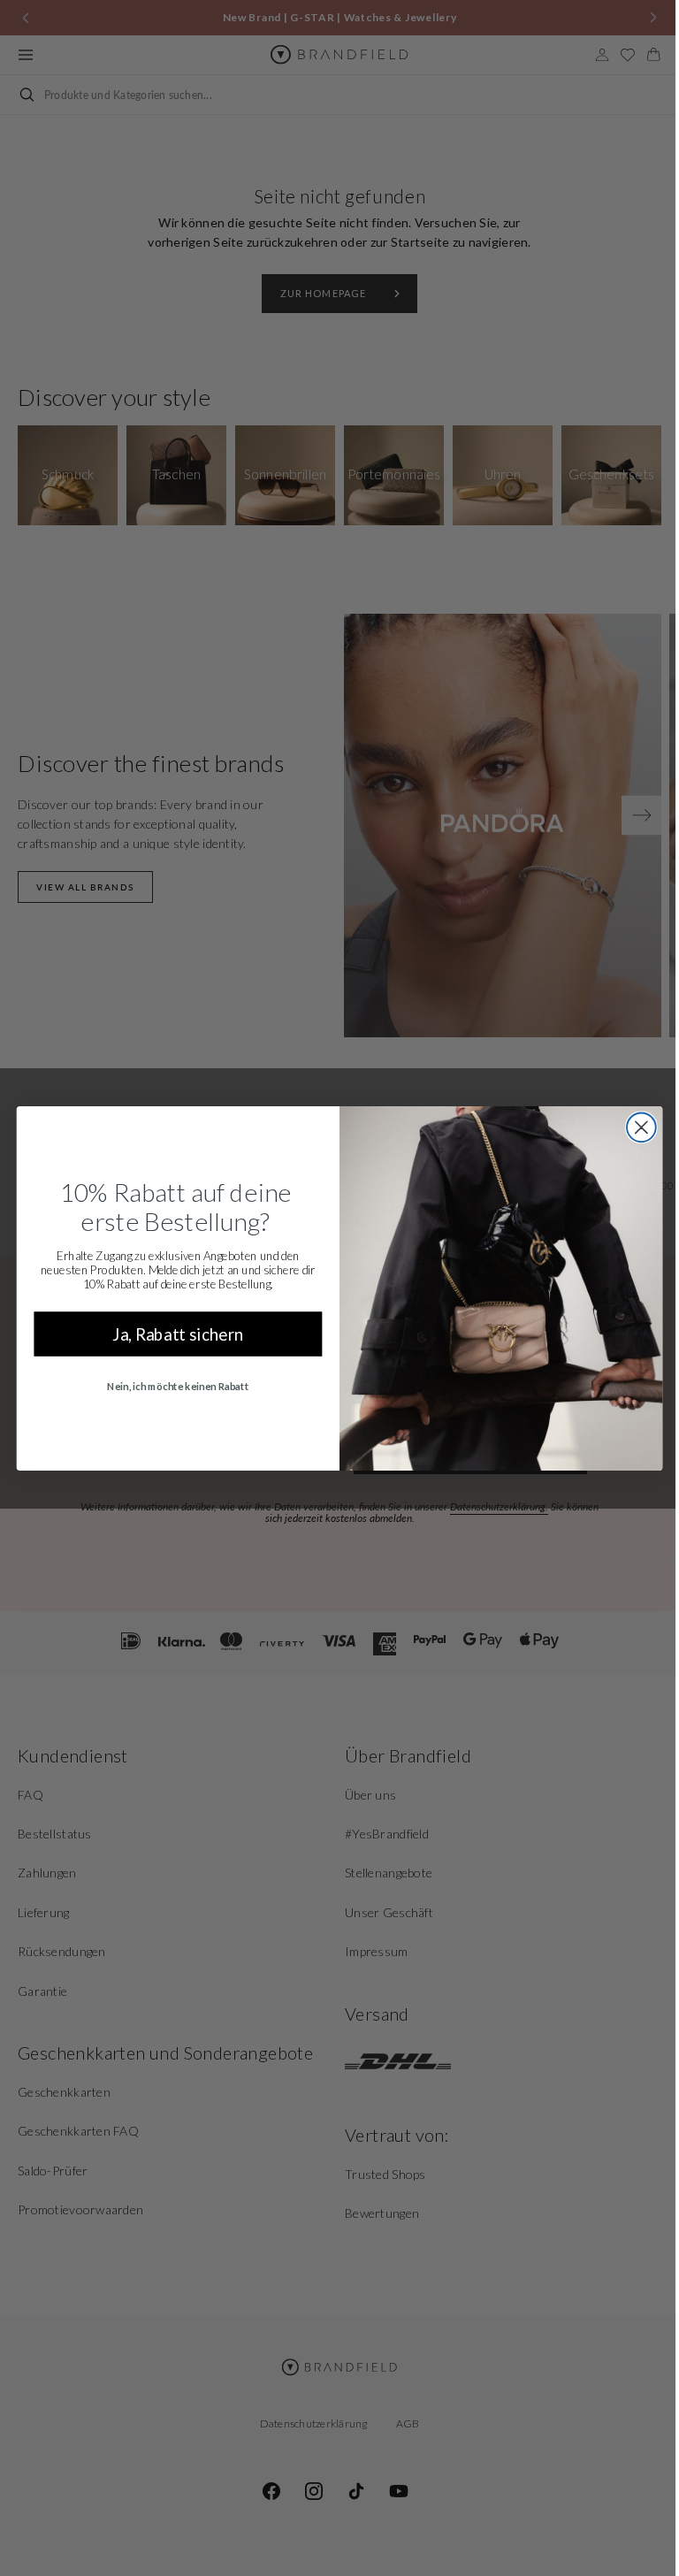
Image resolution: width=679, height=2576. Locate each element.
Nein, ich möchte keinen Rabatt (172, 1386)
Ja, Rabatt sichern (172, 1333)
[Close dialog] (634, 1127)
